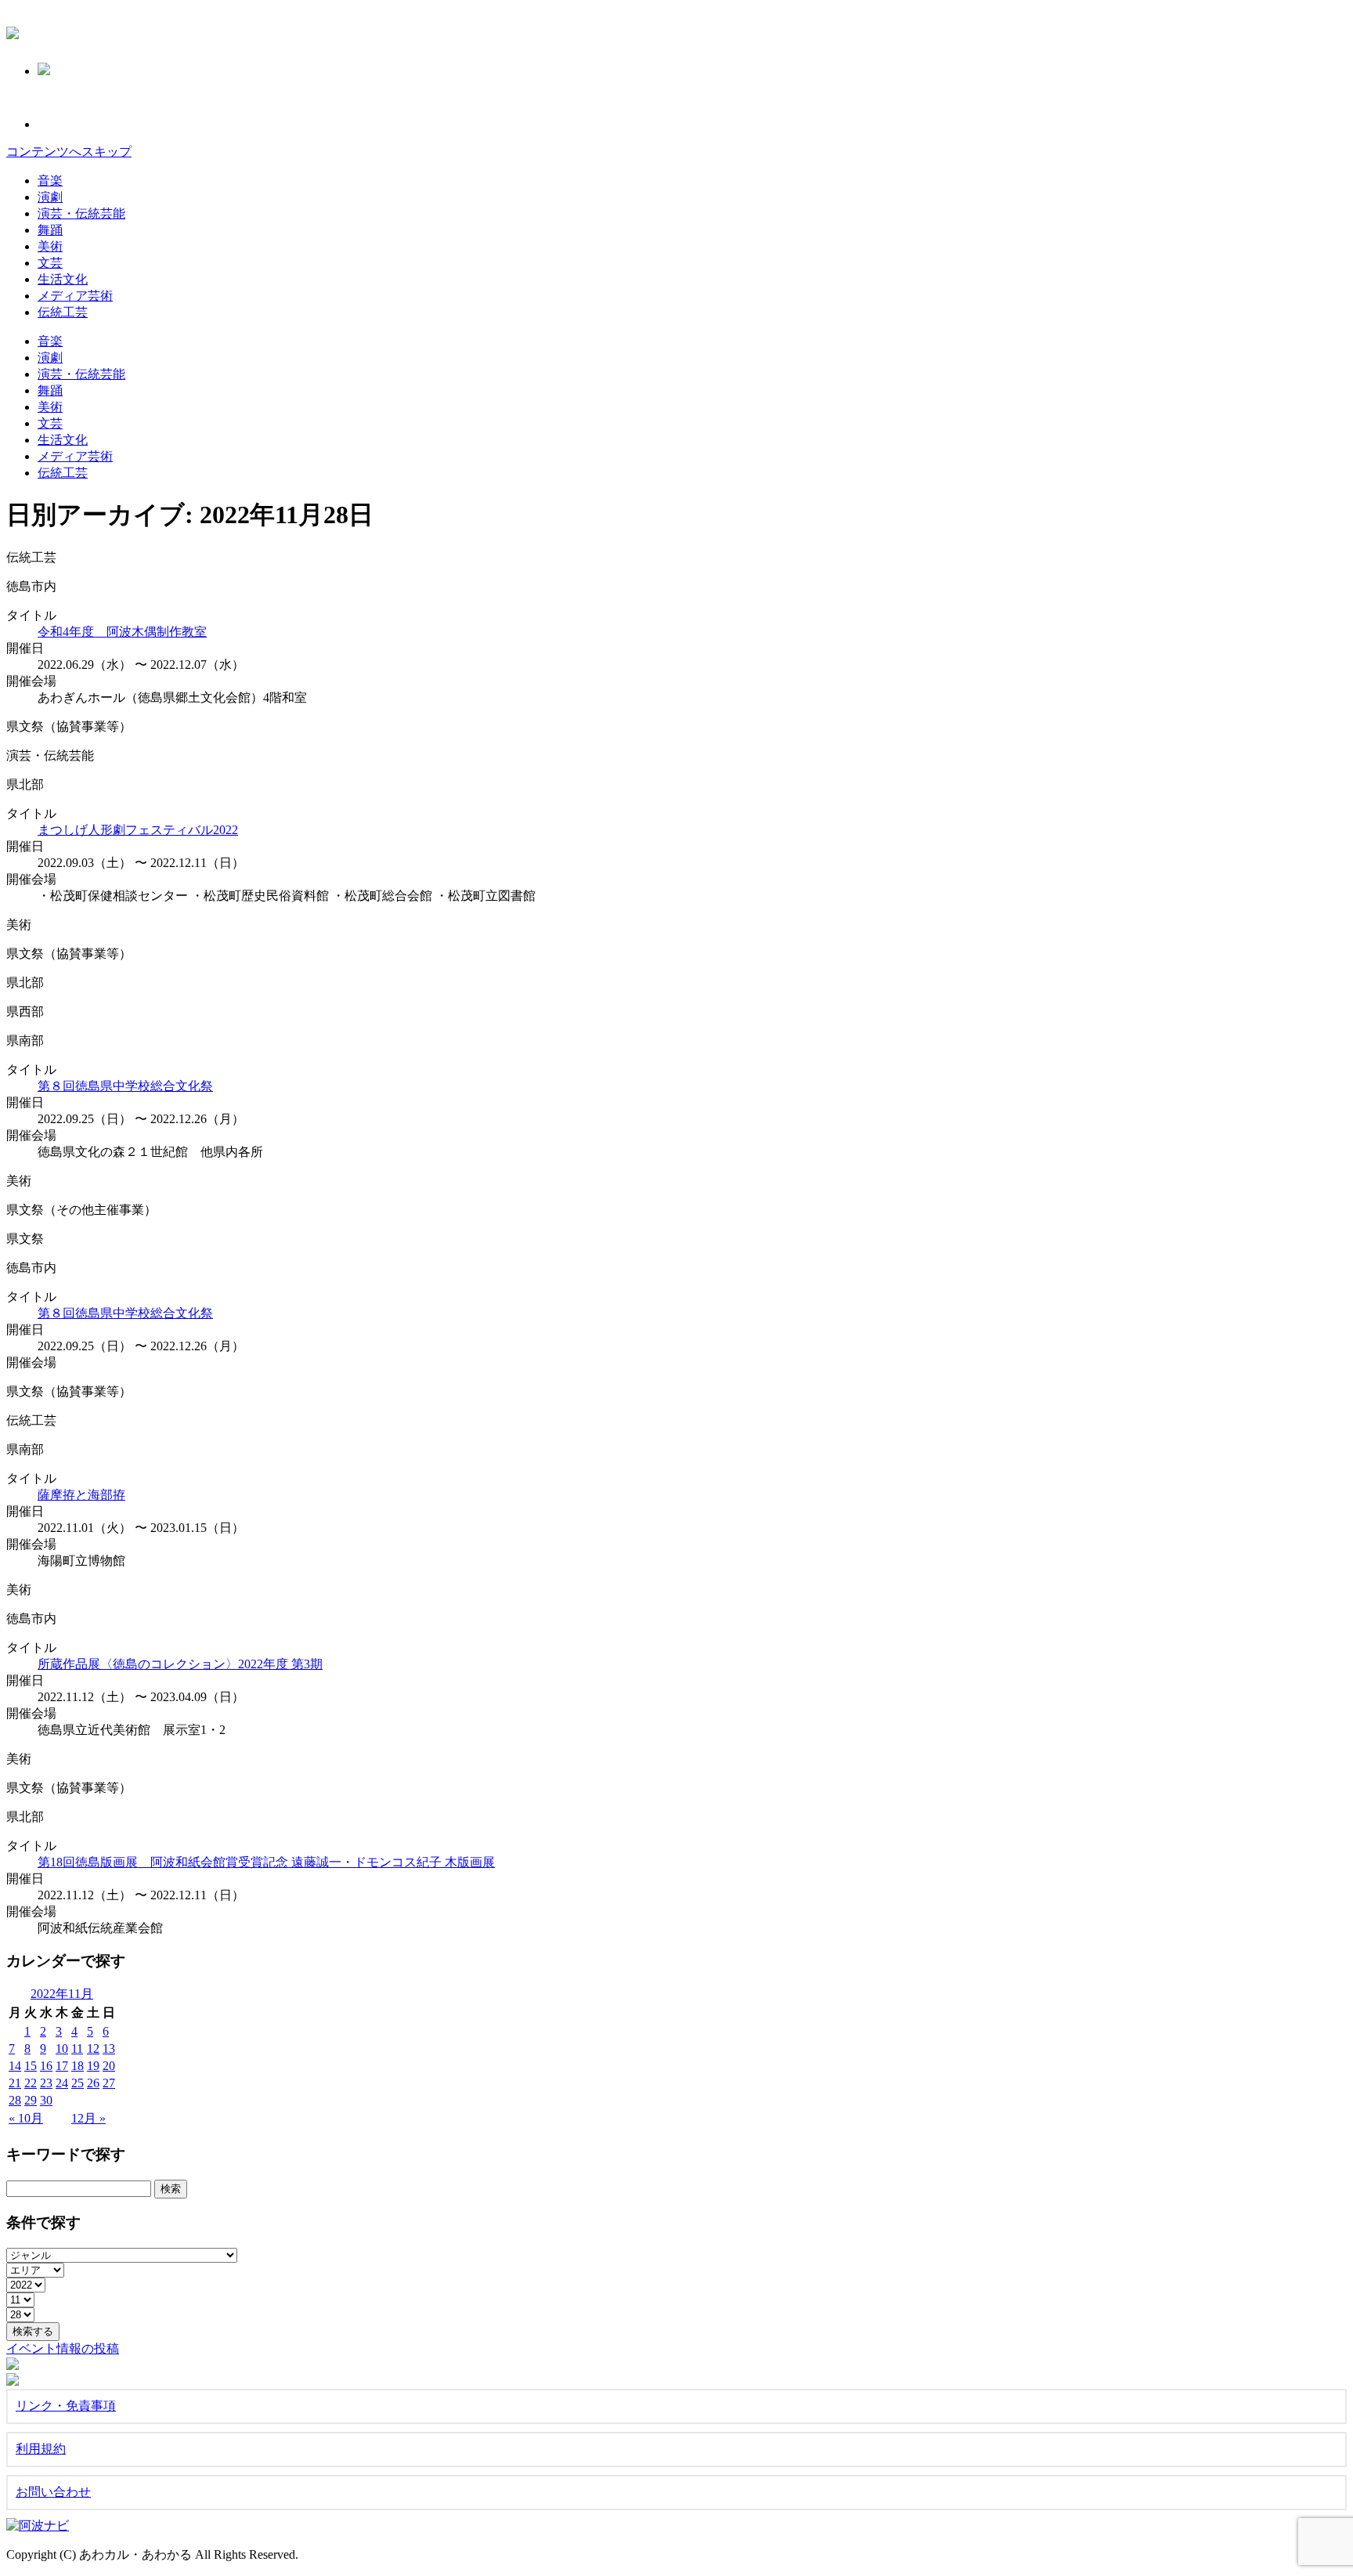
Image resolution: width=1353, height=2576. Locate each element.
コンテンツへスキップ (69, 152)
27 (109, 2083)
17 (62, 2066)
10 (62, 2049)
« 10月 (26, 2118)
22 (31, 2083)
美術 (50, 246)
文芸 (50, 263)
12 (93, 2049)
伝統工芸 (63, 312)
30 (46, 2100)
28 (15, 2100)
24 (62, 2083)
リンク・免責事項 (66, 2406)
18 (78, 2066)
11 (77, 2049)
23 (46, 2083)
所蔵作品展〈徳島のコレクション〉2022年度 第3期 (180, 1664)
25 (78, 2083)
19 (93, 2066)
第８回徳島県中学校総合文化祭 (125, 1086)
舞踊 (50, 230)
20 (109, 2066)
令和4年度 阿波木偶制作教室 (122, 632)
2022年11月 (62, 1994)
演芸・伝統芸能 (81, 213)
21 (15, 2083)
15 (31, 2066)
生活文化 (63, 279)
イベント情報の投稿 (63, 2348)
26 (93, 2083)
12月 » (88, 2118)
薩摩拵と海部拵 (81, 1495)
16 (46, 2066)
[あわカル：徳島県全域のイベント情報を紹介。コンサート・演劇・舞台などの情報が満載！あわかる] (13, 31)
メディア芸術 (75, 296)
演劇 (50, 197)
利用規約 (41, 2449)
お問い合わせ (53, 2492)
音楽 (50, 181)
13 (109, 2049)
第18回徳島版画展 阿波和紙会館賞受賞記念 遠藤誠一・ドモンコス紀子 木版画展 (266, 1862)
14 (15, 2066)
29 (31, 2100)
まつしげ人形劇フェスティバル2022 (138, 830)
